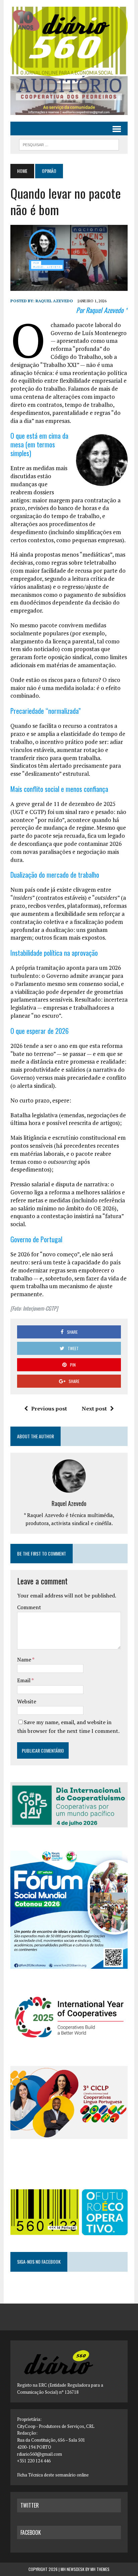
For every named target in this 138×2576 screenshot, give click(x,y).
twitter (30, 2505)
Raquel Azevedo (54, 301)
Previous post (49, 1408)
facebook (31, 2532)
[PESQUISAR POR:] (69, 144)
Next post (94, 1408)
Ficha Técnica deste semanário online (53, 2475)
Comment (29, 1607)
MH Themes (100, 2569)
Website (27, 1701)
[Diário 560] (69, 41)
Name (25, 1659)
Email (24, 1680)
